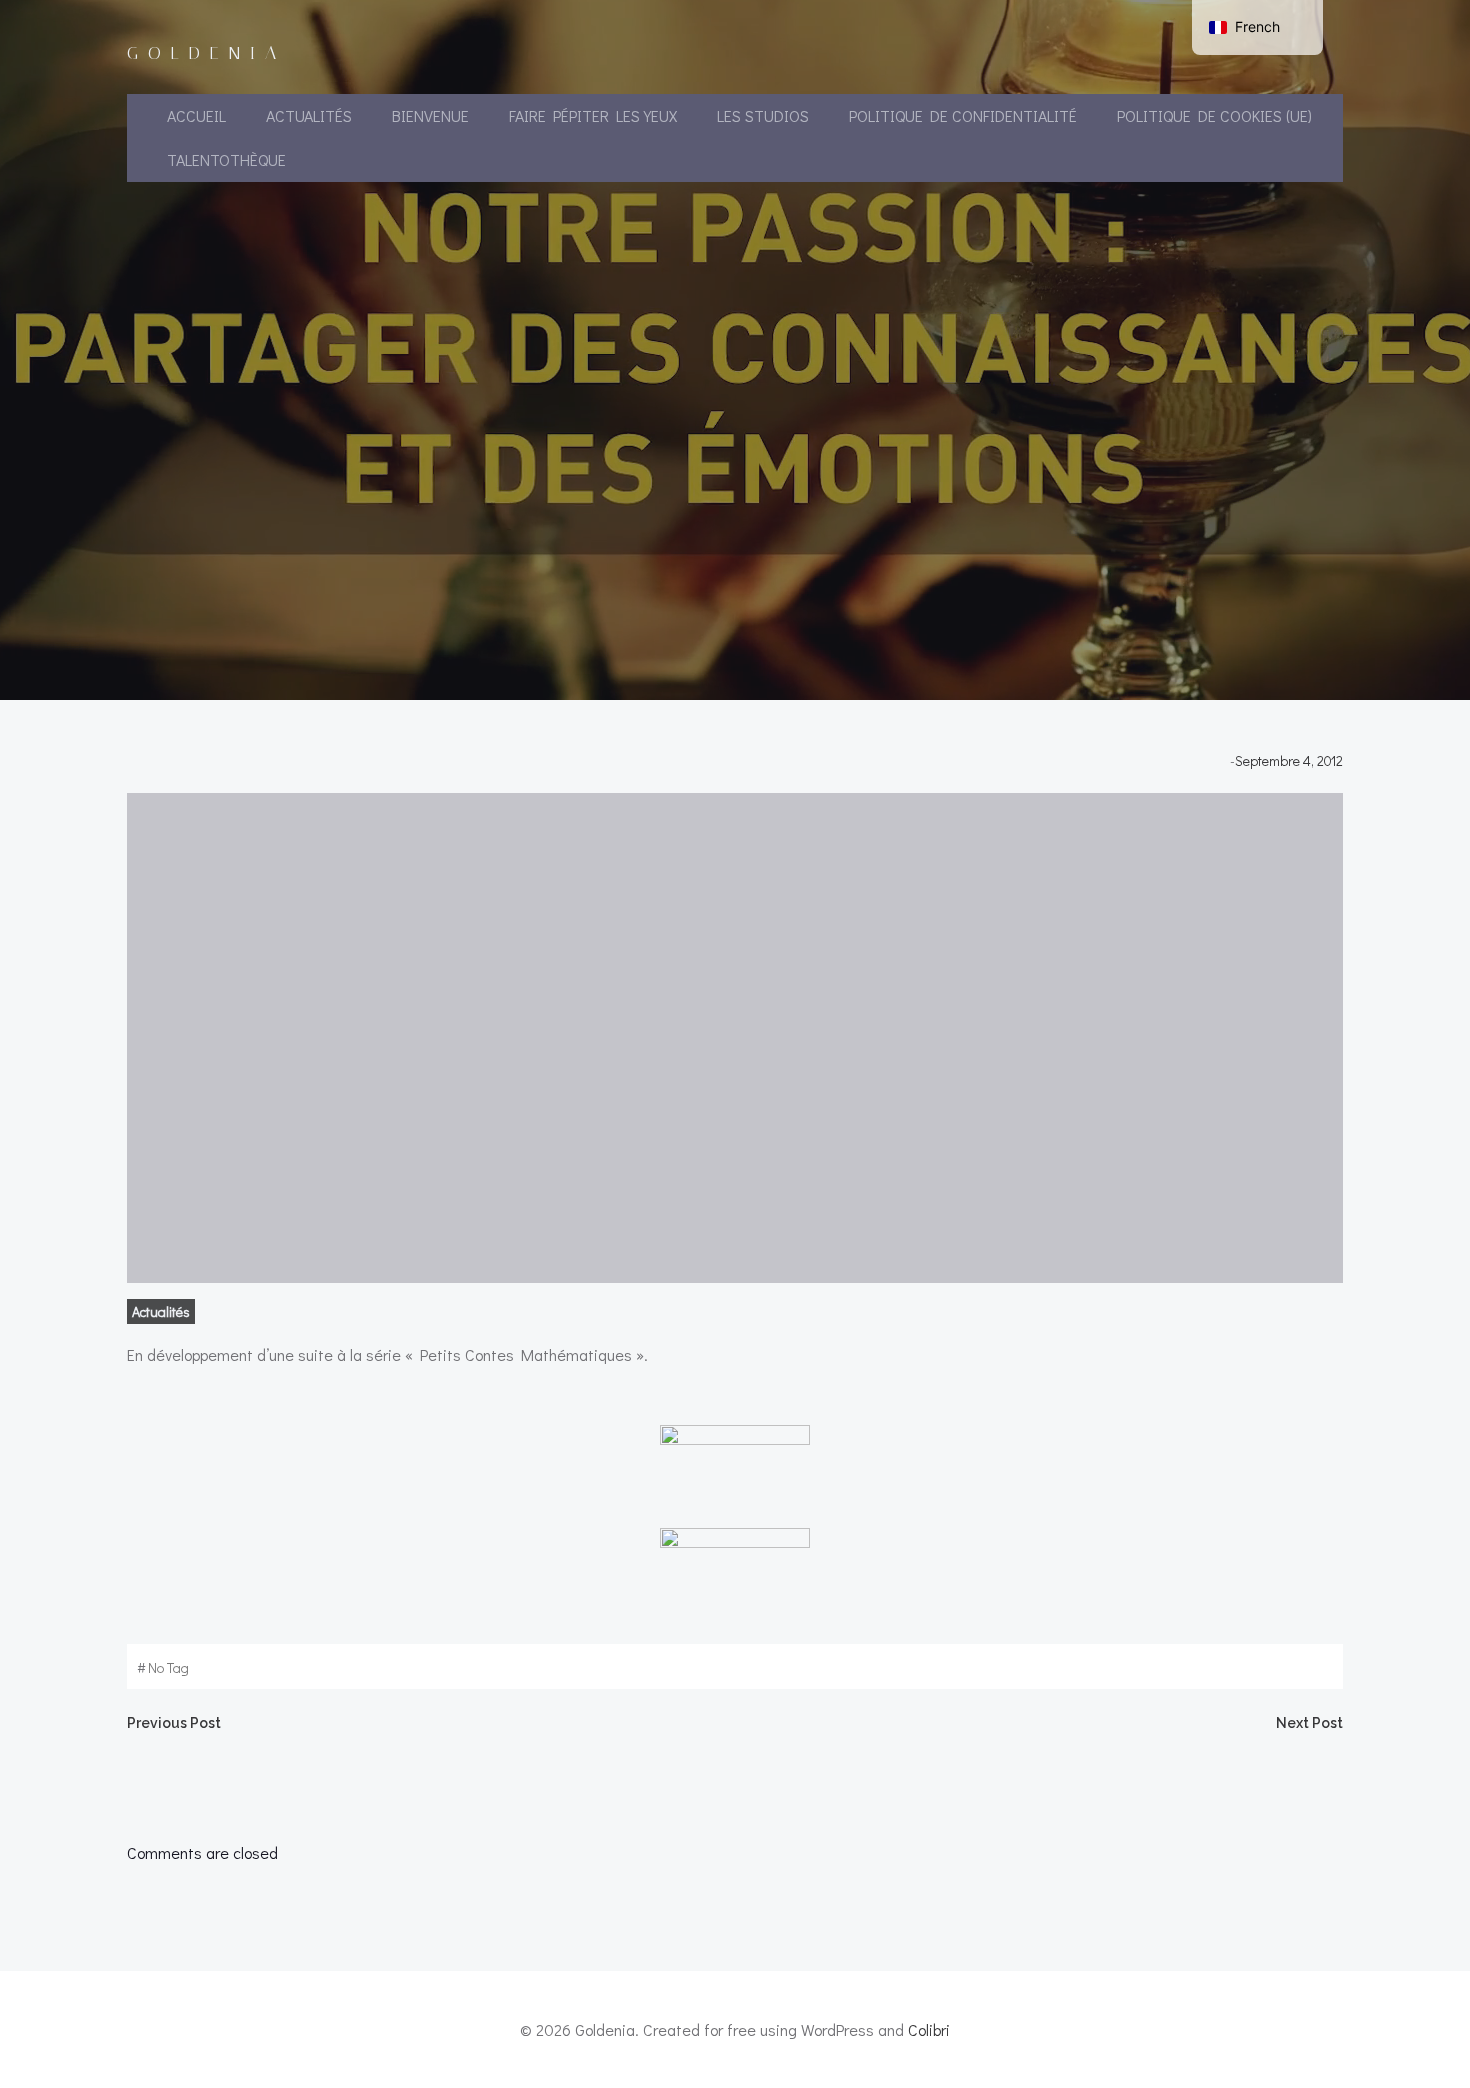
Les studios (763, 115)
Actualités (309, 115)
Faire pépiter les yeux (593, 115)
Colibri (929, 2029)
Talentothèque (226, 159)
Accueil (196, 115)
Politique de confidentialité (963, 115)
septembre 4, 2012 (1289, 760)
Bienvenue (430, 115)
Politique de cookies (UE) (1214, 115)
